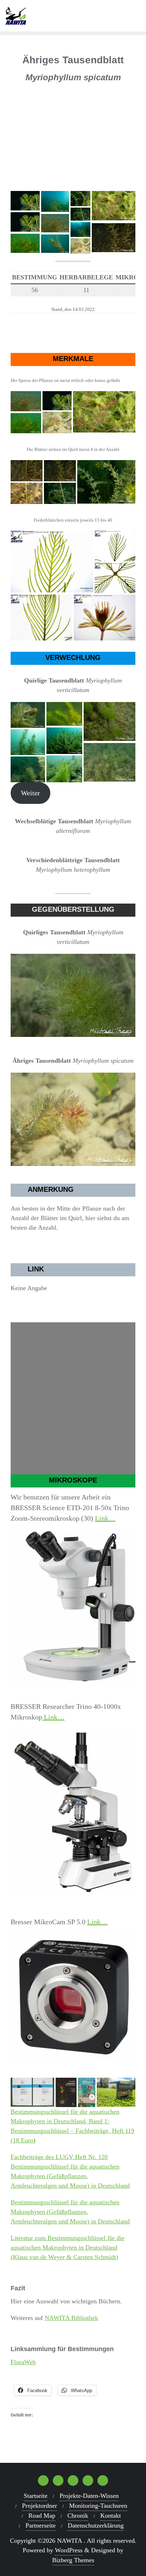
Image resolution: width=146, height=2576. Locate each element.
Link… (105, 1518)
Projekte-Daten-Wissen (89, 2496)
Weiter (30, 793)
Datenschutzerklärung (96, 2525)
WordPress (69, 2550)
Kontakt (111, 2516)
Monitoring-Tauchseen (98, 2506)
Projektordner (40, 2506)
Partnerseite (41, 2525)
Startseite (36, 2496)
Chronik (78, 2516)
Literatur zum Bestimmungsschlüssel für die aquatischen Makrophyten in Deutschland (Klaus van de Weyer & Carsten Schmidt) (68, 2247)
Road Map (42, 2516)
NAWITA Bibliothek (71, 2318)
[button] (127, 94)
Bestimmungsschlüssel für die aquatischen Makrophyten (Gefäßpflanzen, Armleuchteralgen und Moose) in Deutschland (70, 2212)
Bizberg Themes (73, 2560)
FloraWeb (23, 2362)
